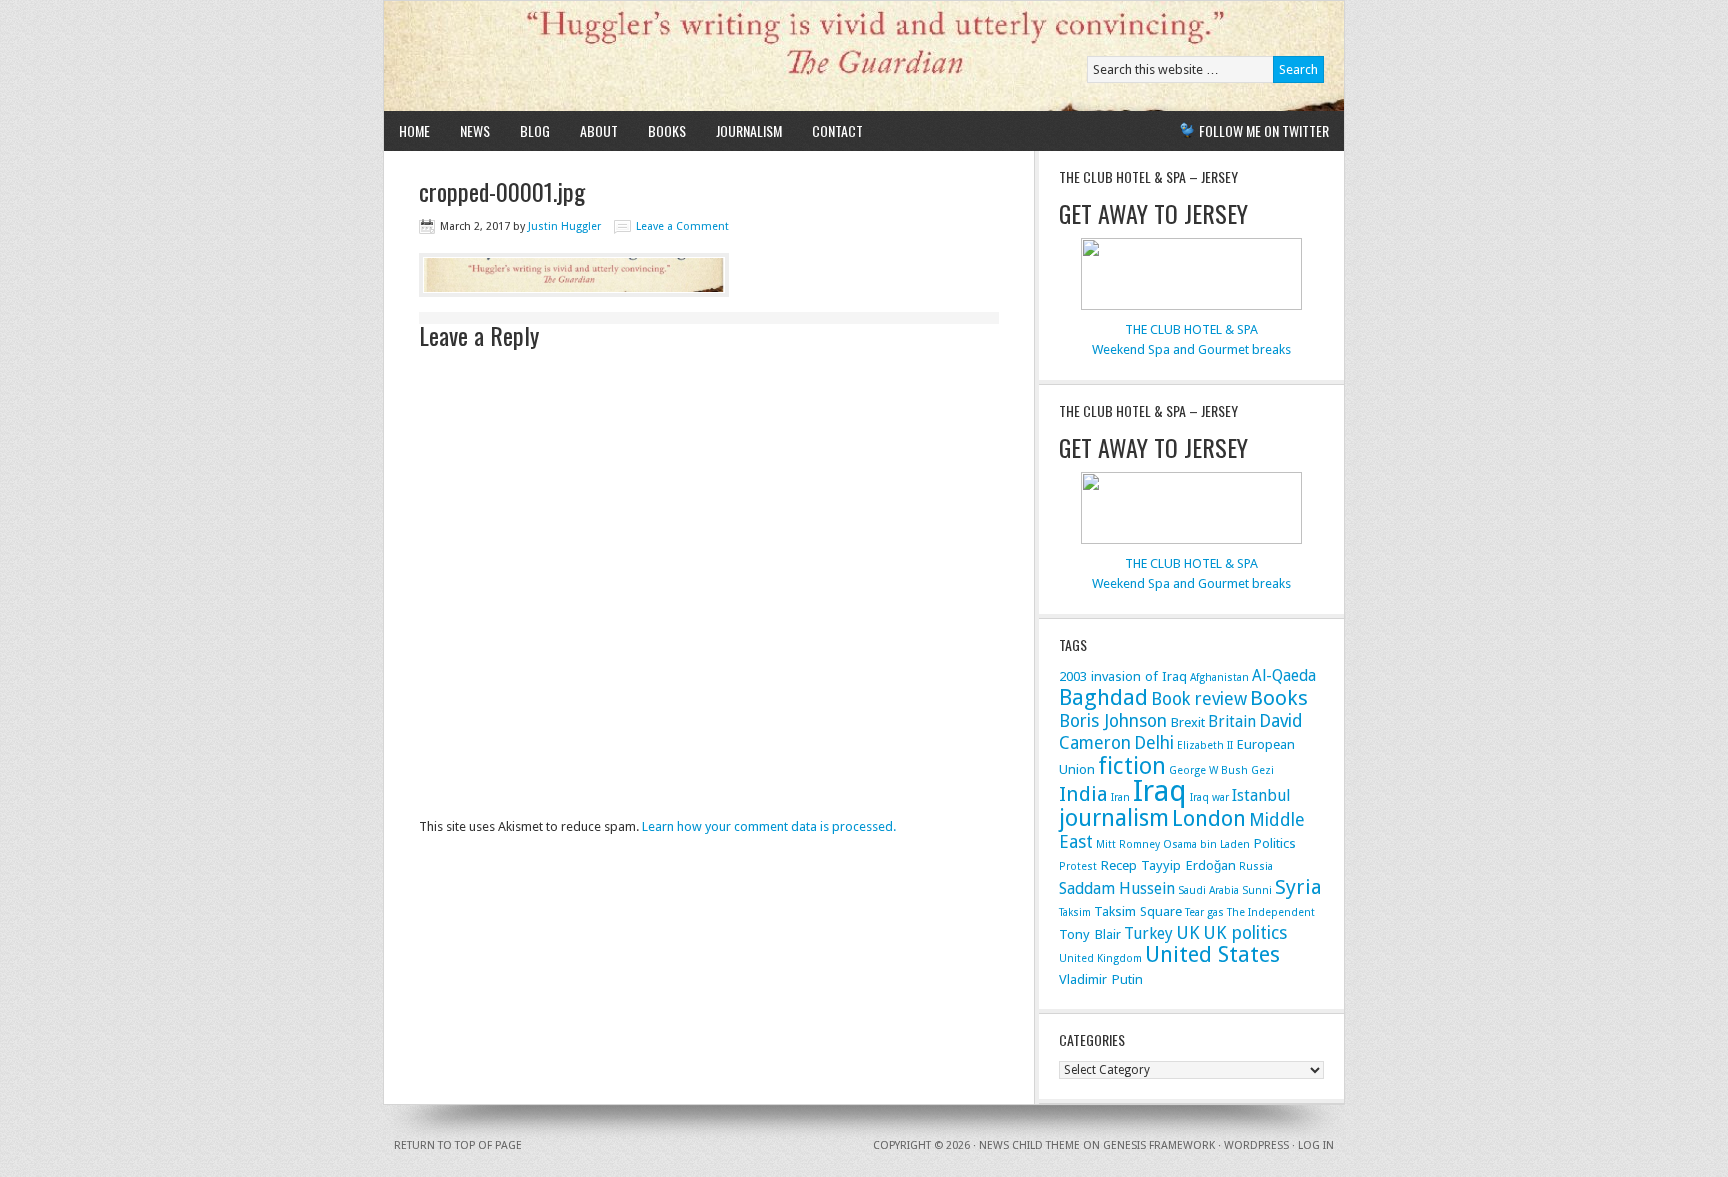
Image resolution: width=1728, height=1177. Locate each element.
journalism (1114, 818)
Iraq (1160, 791)
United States (1212, 954)
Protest (1078, 866)
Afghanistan (1219, 677)
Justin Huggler (564, 226)
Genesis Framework (1159, 1145)
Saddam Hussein (1117, 888)
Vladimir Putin (1101, 979)
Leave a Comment (682, 226)
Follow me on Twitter (1264, 130)
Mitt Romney (1128, 844)
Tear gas (1204, 912)
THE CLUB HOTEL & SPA (1191, 329)
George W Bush (1208, 770)
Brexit (1187, 722)
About (599, 130)
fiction (1132, 766)
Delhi (1154, 742)
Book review (1199, 698)
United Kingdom (1100, 958)
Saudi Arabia (1208, 890)
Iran (1120, 797)
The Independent (1271, 912)
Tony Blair (1090, 934)
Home (414, 130)
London (1209, 818)
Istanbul (1261, 795)
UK (1188, 932)
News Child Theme (1029, 1145)
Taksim (1075, 912)
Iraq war (1209, 797)
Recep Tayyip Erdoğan (1168, 865)
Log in (1316, 1145)
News (475, 130)
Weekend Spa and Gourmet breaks (1191, 349)
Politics (1274, 843)
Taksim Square (1138, 911)
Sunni (1257, 890)
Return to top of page (458, 1145)
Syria (1298, 887)
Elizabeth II (1205, 745)
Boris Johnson (1113, 720)
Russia (1256, 866)
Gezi (1262, 770)
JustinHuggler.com (616, 56)
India (1083, 794)
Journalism (749, 130)
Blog (535, 130)
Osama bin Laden (1206, 844)
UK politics (1245, 932)
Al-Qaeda (1284, 675)
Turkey (1148, 933)
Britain (1232, 721)
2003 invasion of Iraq (1123, 676)
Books (667, 130)
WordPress (1256, 1145)
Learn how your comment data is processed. (769, 826)
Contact (837, 130)
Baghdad (1103, 697)
